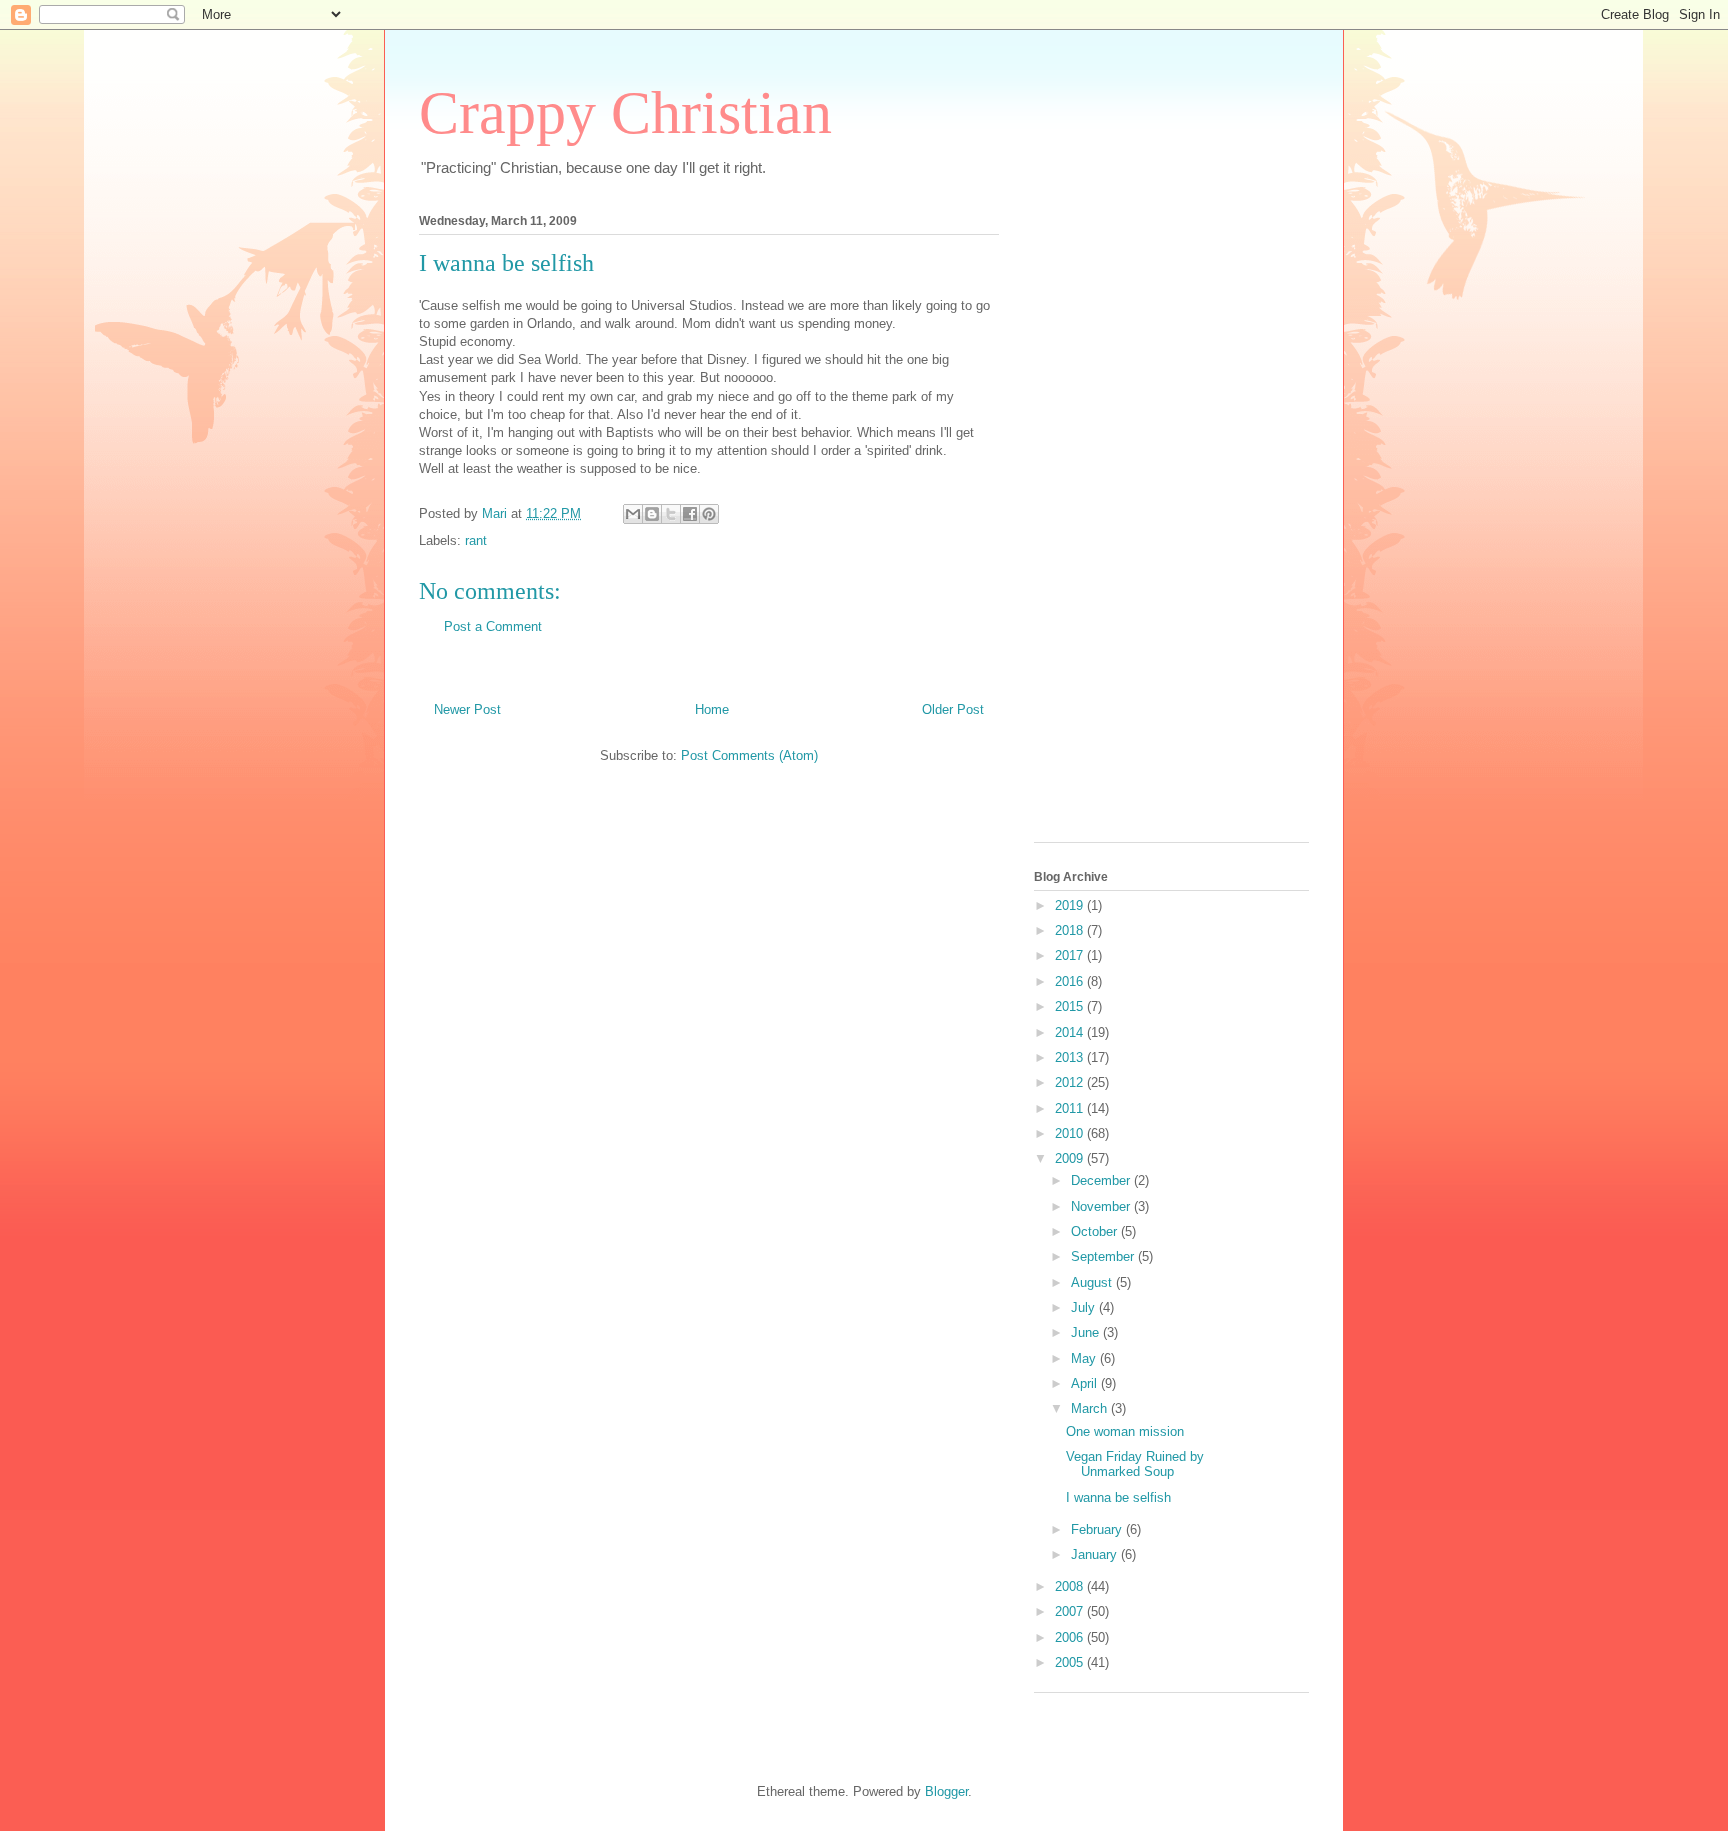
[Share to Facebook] (690, 514)
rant (476, 540)
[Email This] (633, 514)
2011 (1071, 1108)
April (1086, 1383)
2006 (1071, 1637)
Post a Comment (493, 626)
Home (712, 709)
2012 (1071, 1082)
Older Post (953, 709)
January (1096, 1554)
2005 (1071, 1662)
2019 (1071, 905)
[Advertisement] (1114, 522)
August (1093, 1282)
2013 (1071, 1057)
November (1102, 1206)
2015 (1071, 1006)
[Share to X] (671, 514)
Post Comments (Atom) (749, 755)
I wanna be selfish (1118, 1497)
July (1085, 1307)
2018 (1071, 930)
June (1087, 1332)
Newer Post (467, 709)
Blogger (946, 1791)
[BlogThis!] (652, 514)
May (1085, 1358)
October (1096, 1231)
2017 (1071, 955)
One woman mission (1125, 1431)
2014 (1071, 1032)
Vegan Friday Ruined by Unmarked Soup (1135, 1464)
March (1091, 1408)
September (1104, 1256)
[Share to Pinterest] (709, 514)
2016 (1071, 981)
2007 (1071, 1611)
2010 (1071, 1133)
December (1102, 1180)
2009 (1071, 1158)
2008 (1071, 1586)
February (1098, 1529)
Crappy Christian (625, 113)
